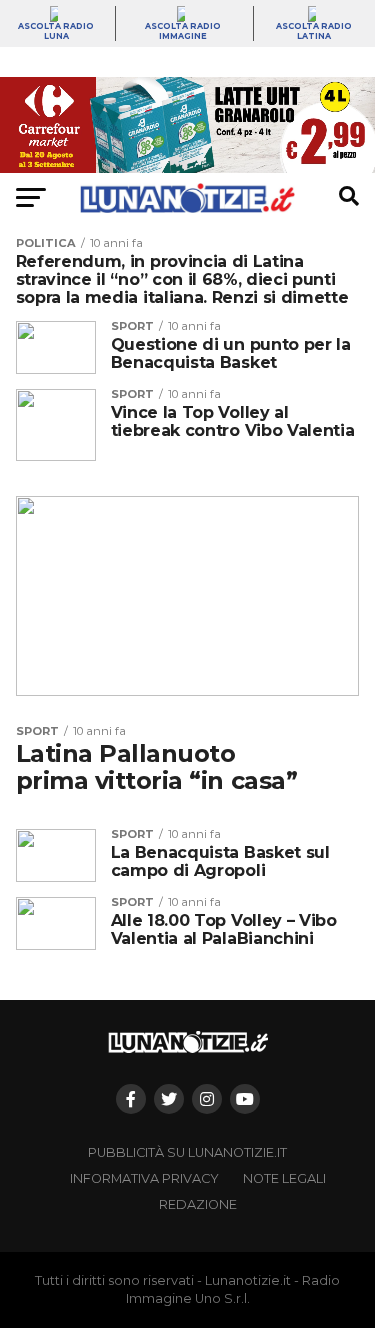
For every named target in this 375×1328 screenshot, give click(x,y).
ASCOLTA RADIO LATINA (314, 31)
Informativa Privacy (144, 1178)
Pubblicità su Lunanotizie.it (187, 1152)
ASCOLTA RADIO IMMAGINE (183, 31)
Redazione (198, 1204)
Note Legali (284, 1178)
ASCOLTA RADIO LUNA (56, 31)
